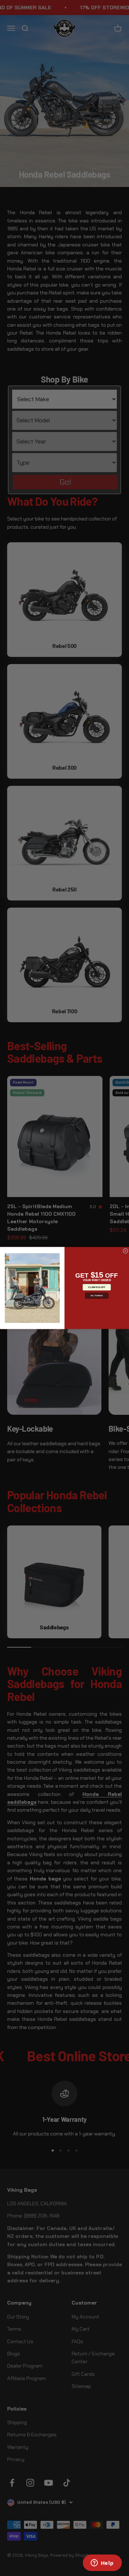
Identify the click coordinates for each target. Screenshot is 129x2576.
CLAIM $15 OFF (97, 1287)
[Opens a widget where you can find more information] (102, 2563)
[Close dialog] (125, 1251)
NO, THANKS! (97, 1296)
